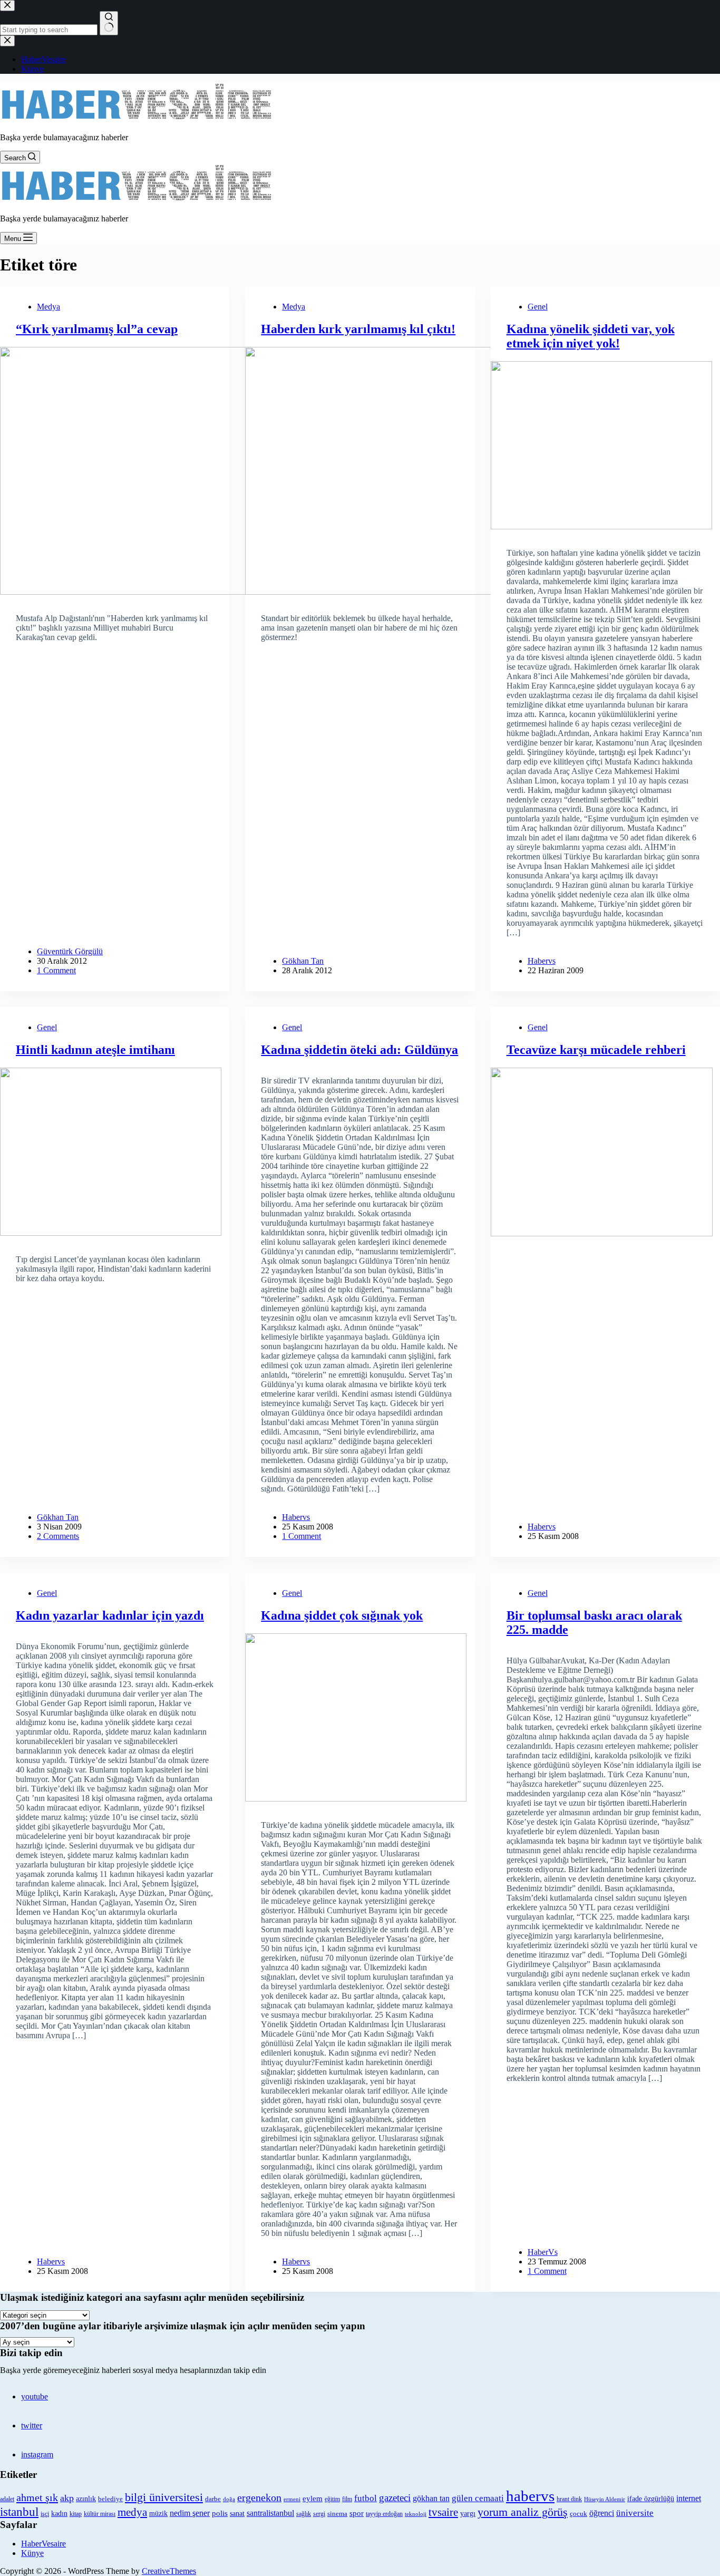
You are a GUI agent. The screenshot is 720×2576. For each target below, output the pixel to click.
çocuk (578, 2514)
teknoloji (416, 2514)
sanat (237, 2514)
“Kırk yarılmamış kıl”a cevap (97, 329)
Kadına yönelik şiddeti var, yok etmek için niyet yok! (591, 336)
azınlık (86, 2498)
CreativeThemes (169, 2571)
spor (357, 2513)
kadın (59, 2513)
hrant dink (569, 2499)
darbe (213, 2499)
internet (689, 2498)
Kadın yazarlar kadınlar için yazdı (110, 1615)
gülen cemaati (478, 2498)
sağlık (304, 2514)
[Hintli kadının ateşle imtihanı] (115, 1152)
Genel (538, 307)
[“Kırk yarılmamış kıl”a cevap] (115, 471)
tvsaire (443, 2512)
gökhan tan (431, 2498)
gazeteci (395, 2498)
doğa (229, 2499)
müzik (158, 2514)
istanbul (19, 2512)
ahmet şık (37, 2497)
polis (220, 2513)
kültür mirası (100, 2514)
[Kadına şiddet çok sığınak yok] (360, 1717)
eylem (313, 2498)
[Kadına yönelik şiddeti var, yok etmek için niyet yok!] (605, 445)
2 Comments (58, 1536)
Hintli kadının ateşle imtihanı (95, 1050)
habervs (530, 2496)
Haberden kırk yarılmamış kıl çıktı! (358, 329)
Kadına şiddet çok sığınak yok (342, 1615)
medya (132, 2512)
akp (67, 2498)
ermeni (292, 2499)
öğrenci (602, 2513)
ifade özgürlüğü (651, 2499)
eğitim (332, 2499)
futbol (366, 2498)
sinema (337, 2514)
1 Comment (56, 970)
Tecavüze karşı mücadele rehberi (596, 1050)
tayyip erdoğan (384, 2514)
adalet (7, 2499)
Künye (32, 2553)
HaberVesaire (43, 2544)
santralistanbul (270, 2513)
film (347, 2499)
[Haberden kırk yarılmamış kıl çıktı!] (360, 471)
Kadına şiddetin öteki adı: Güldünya (359, 1050)
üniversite (635, 2513)
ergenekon (259, 2497)
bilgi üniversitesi (164, 2497)
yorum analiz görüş (523, 2512)
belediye (110, 2499)
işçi (45, 2514)
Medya (48, 307)
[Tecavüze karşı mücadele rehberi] (605, 1152)
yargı (468, 2513)
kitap (76, 2514)
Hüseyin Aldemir (605, 2499)
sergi (319, 2514)
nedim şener (190, 2513)
